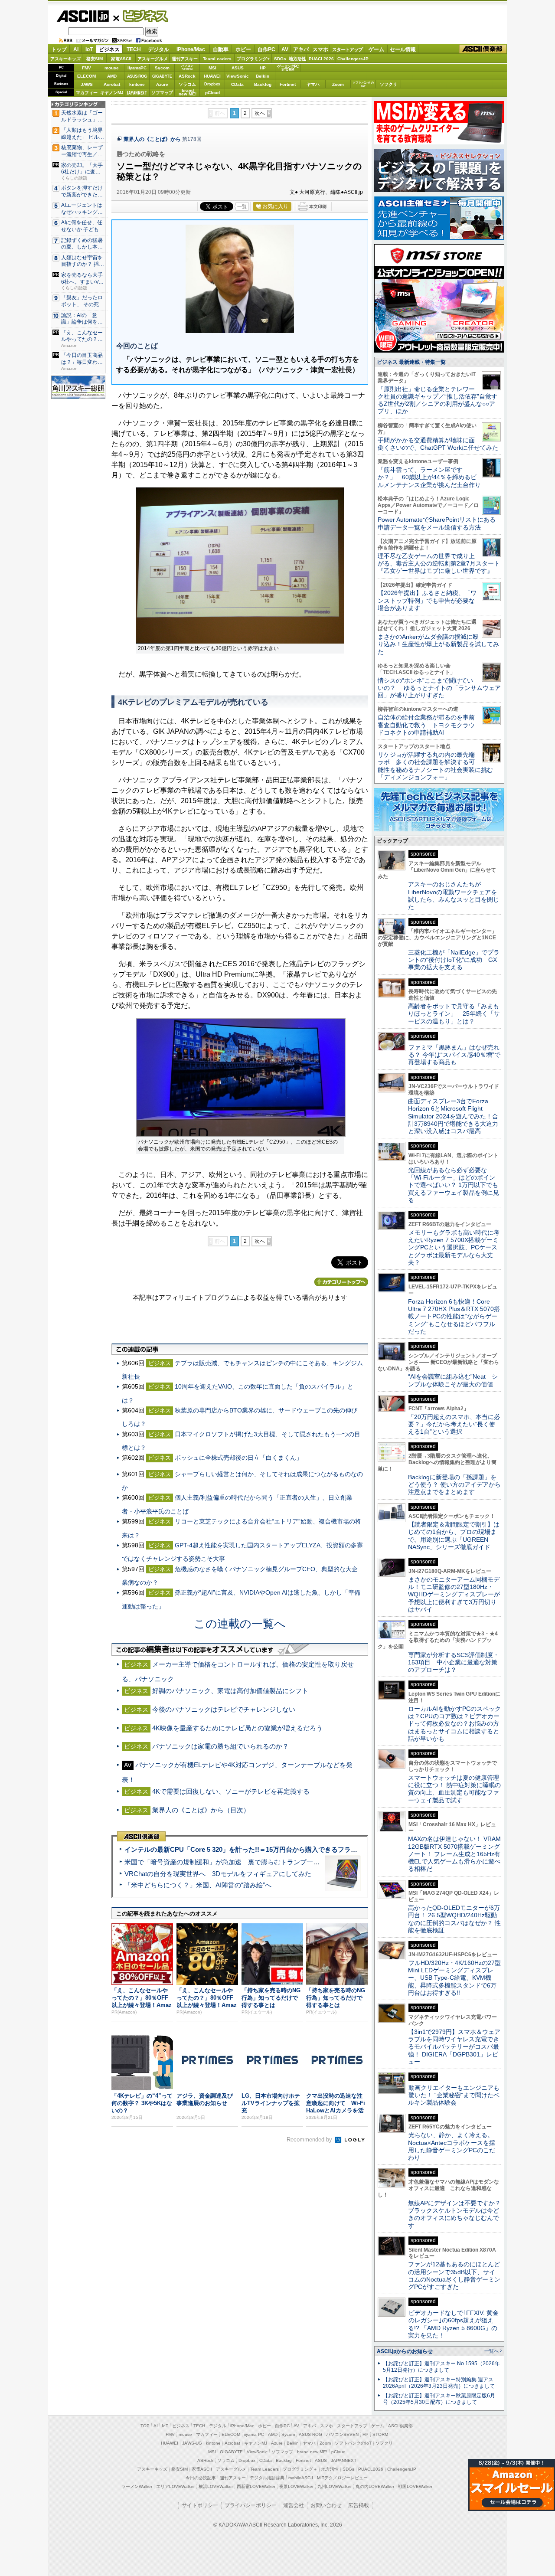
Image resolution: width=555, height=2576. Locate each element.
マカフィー (87, 93)
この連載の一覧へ (240, 1624)
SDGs (280, 59)
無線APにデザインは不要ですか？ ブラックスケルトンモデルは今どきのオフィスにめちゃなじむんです (457, 2214)
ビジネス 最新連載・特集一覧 (411, 362)
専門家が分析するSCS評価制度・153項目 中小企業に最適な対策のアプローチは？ (454, 1662)
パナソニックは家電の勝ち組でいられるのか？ (220, 1746)
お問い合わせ (326, 2505)
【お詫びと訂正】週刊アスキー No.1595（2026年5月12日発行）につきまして (441, 2367)
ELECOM (87, 76)
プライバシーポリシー (251, 2505)
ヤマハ (313, 84)
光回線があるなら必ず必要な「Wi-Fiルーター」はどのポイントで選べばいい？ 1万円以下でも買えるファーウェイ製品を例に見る (454, 1185)
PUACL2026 (321, 59)
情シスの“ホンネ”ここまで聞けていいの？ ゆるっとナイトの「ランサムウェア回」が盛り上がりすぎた (439, 688)
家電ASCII (121, 59)
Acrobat (112, 84)
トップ (59, 49)
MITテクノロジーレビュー (342, 2478)
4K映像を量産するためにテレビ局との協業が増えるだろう (237, 1728)
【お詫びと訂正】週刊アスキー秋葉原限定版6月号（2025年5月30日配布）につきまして (439, 2399)
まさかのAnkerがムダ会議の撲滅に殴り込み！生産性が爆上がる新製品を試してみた (438, 644)
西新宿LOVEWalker (256, 2486)
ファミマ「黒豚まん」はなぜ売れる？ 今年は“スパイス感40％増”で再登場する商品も (454, 1055)
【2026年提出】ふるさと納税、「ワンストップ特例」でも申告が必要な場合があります (427, 600)
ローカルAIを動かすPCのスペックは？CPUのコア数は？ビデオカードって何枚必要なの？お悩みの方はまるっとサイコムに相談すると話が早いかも (454, 1724)
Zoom (338, 84)
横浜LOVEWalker (216, 2486)
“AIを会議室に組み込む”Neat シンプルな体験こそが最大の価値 (453, 1380)
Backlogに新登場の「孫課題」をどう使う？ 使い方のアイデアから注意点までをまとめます (454, 1485)
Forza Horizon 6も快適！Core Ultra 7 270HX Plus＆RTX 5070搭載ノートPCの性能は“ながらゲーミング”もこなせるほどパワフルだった (454, 1316)
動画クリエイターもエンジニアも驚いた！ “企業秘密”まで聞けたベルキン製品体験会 (454, 2095)
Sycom (162, 68)
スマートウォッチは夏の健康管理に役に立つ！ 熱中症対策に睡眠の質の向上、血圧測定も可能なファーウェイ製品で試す (454, 1789)
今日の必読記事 (201, 2478)
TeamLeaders (217, 59)
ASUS (238, 68)
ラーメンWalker (137, 2486)
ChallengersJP (353, 59)
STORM (380, 2434)
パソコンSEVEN (187, 67)
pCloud (212, 93)
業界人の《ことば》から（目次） (201, 1810)
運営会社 (294, 2505)
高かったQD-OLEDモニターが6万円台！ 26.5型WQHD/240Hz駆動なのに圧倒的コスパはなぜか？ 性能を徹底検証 (454, 1919)
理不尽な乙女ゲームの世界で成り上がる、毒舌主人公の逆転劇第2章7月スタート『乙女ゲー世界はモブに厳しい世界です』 (439, 564)
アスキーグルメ (153, 59)
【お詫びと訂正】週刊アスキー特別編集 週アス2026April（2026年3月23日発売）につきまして (439, 2383)
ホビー (243, 49)
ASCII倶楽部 (483, 49)
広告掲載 (359, 2505)
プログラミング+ (253, 59)
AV (285, 49)
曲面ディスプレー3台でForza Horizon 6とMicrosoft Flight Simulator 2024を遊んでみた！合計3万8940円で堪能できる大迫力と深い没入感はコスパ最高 (453, 1116)
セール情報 (403, 49)
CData (237, 84)
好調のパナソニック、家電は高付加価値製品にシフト (230, 1691)
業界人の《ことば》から (152, 139)
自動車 (221, 49)
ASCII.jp (83, 16)
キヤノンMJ (112, 93)
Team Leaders (264, 2469)
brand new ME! (312, 2452)
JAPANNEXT (137, 93)
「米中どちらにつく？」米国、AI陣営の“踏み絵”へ (198, 1885)
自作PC (266, 49)
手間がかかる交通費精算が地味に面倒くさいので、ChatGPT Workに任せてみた (438, 444)
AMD (112, 76)
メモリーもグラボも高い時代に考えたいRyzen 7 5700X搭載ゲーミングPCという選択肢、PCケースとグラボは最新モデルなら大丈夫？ (454, 1247)
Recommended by (310, 2140)
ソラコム (187, 84)
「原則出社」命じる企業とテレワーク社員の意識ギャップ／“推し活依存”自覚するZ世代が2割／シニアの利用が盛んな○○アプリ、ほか (437, 400)
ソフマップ (162, 93)
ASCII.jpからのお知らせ (405, 2351)
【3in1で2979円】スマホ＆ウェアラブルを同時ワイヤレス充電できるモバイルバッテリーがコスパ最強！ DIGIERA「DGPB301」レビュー (454, 2047)
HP (263, 68)
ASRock (187, 76)
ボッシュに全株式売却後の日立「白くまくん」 (238, 1458)
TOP (145, 2426)
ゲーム (376, 49)
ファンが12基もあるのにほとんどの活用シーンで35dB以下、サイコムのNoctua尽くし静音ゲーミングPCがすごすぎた (454, 2275)
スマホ (320, 49)
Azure (162, 84)
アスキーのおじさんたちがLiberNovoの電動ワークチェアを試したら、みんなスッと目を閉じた (454, 896)
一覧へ (491, 2351)
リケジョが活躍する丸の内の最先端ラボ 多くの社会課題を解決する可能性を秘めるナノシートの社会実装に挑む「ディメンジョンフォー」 (435, 766)
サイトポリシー (200, 2505)
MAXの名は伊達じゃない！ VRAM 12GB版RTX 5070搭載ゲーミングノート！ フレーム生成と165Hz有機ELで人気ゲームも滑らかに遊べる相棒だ (454, 1854)
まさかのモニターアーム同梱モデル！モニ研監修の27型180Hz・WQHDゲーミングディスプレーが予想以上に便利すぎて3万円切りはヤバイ (454, 1594)
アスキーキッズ (65, 59)
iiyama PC (254, 2434)
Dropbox (212, 84)
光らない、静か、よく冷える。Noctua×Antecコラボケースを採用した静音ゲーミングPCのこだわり (452, 2146)
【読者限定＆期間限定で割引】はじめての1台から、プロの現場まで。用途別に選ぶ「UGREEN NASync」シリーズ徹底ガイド (454, 1536)
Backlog (263, 84)
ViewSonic (238, 76)
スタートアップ (347, 49)
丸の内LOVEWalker (375, 2486)
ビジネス (140, 16)
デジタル (159, 49)
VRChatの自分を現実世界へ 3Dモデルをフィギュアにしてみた (218, 1874)
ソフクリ (388, 84)
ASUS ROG (137, 76)
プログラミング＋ (300, 2469)
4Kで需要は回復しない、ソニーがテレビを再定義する (231, 1791)
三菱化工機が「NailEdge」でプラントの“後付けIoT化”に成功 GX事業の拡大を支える (454, 960)
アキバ (301, 49)
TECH (134, 49)
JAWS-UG (192, 2443)
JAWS (87, 84)
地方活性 (297, 59)
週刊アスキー (185, 59)
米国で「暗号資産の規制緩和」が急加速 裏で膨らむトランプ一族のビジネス (238, 1862)
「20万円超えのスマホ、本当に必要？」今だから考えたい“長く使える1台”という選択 (454, 1424)
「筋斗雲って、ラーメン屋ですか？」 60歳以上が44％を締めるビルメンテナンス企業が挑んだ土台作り (429, 477)
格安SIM (95, 59)
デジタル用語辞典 (267, 2478)
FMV (87, 68)
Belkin (263, 76)
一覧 (242, 206)
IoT (89, 49)
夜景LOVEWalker (296, 2486)
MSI (212, 68)
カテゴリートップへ (341, 1282)
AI (76, 49)
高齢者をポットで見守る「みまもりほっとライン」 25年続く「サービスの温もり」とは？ (454, 1014)
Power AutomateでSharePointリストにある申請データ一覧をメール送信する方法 (437, 523)
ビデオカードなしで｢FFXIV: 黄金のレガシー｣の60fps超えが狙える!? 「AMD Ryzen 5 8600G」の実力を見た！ (453, 2324)
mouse (112, 68)
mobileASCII (301, 2478)
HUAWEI (212, 76)
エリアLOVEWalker (175, 2486)
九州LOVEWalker (335, 2486)
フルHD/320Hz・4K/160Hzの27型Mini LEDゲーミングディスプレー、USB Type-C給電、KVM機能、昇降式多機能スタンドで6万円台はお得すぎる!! (454, 1978)
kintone (137, 84)
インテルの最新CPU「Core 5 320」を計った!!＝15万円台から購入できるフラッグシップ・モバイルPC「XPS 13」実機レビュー (312, 1849)
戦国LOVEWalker (415, 2486)
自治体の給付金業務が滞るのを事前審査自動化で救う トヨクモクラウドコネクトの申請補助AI (426, 725)
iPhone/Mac (191, 49)
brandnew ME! (188, 93)
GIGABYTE (162, 76)
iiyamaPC (137, 68)
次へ (260, 113)
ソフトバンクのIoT (363, 84)
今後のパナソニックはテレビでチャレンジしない (224, 1709)
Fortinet (288, 84)
